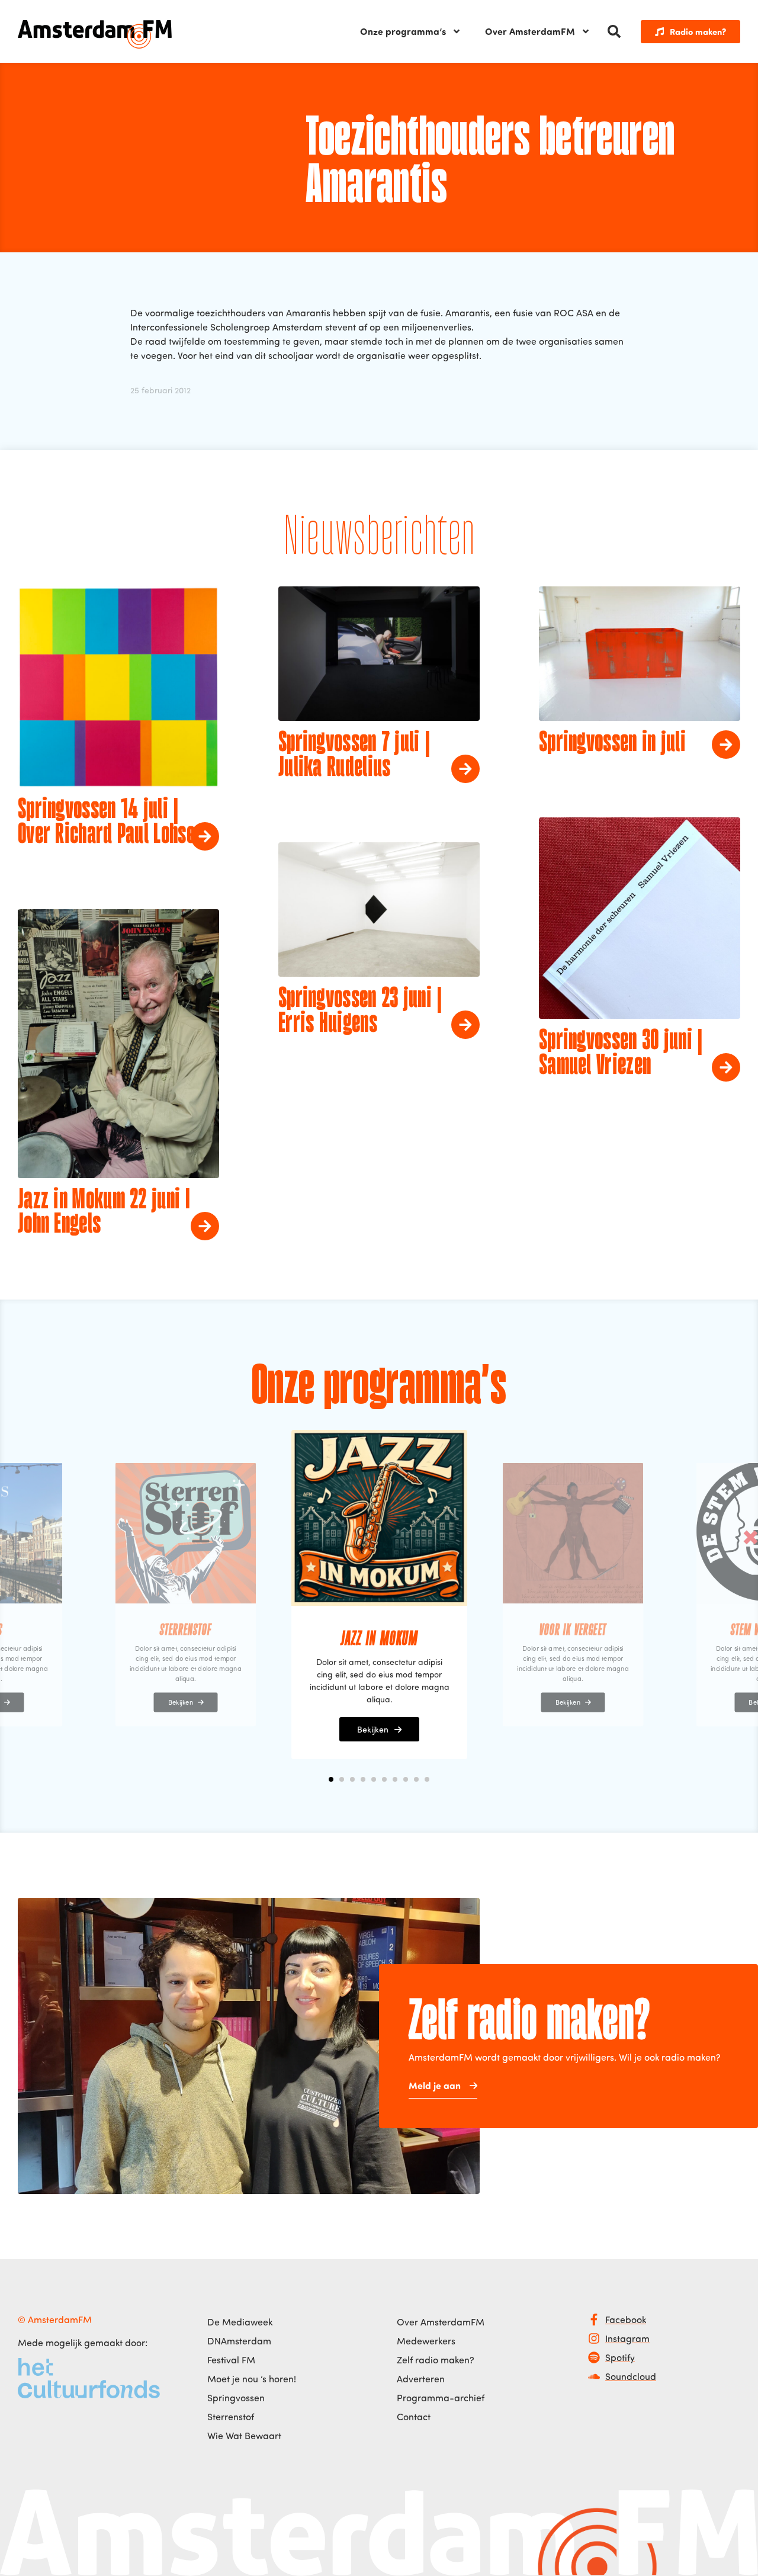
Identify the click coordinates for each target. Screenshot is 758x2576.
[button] (614, 31)
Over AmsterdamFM (530, 31)
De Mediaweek (240, 2322)
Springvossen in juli (612, 743)
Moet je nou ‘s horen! (252, 2379)
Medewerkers (426, 2341)
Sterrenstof (231, 2417)
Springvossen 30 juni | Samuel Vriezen (621, 1054)
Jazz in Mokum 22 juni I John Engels (104, 1213)
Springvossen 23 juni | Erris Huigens (360, 1012)
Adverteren (421, 2379)
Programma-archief (441, 2398)
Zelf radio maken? (436, 2360)
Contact (414, 2417)
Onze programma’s (403, 31)
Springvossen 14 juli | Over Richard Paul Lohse (106, 823)
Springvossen (236, 2398)
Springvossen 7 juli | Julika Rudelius (354, 756)
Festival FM (231, 2360)
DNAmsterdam (239, 2341)
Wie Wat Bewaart (244, 2436)
